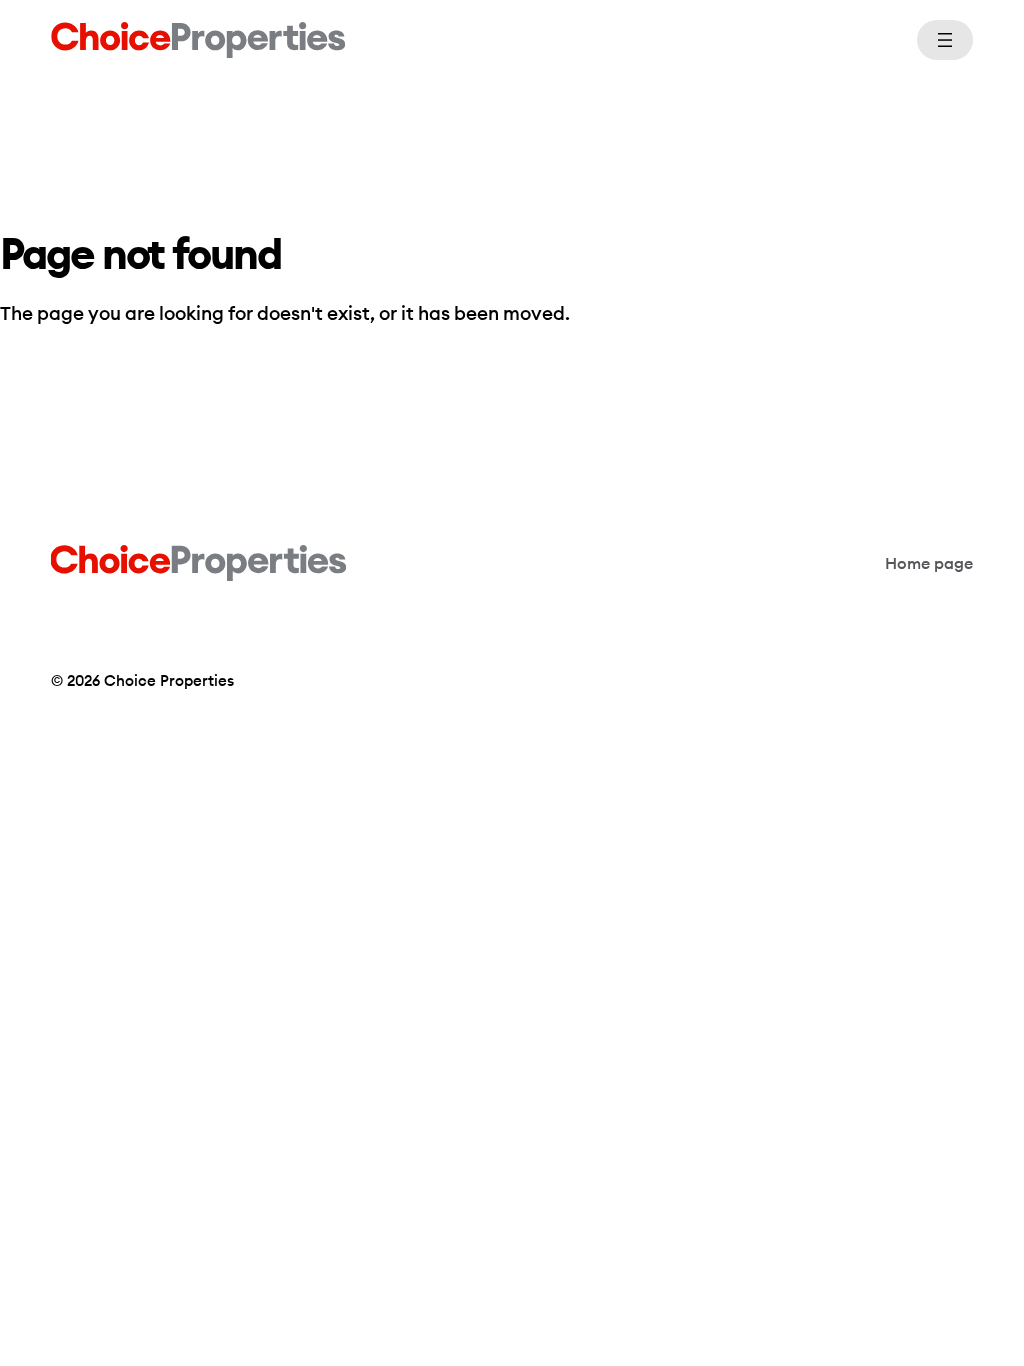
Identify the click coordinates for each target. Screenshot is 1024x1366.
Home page (929, 563)
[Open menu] (945, 40)
